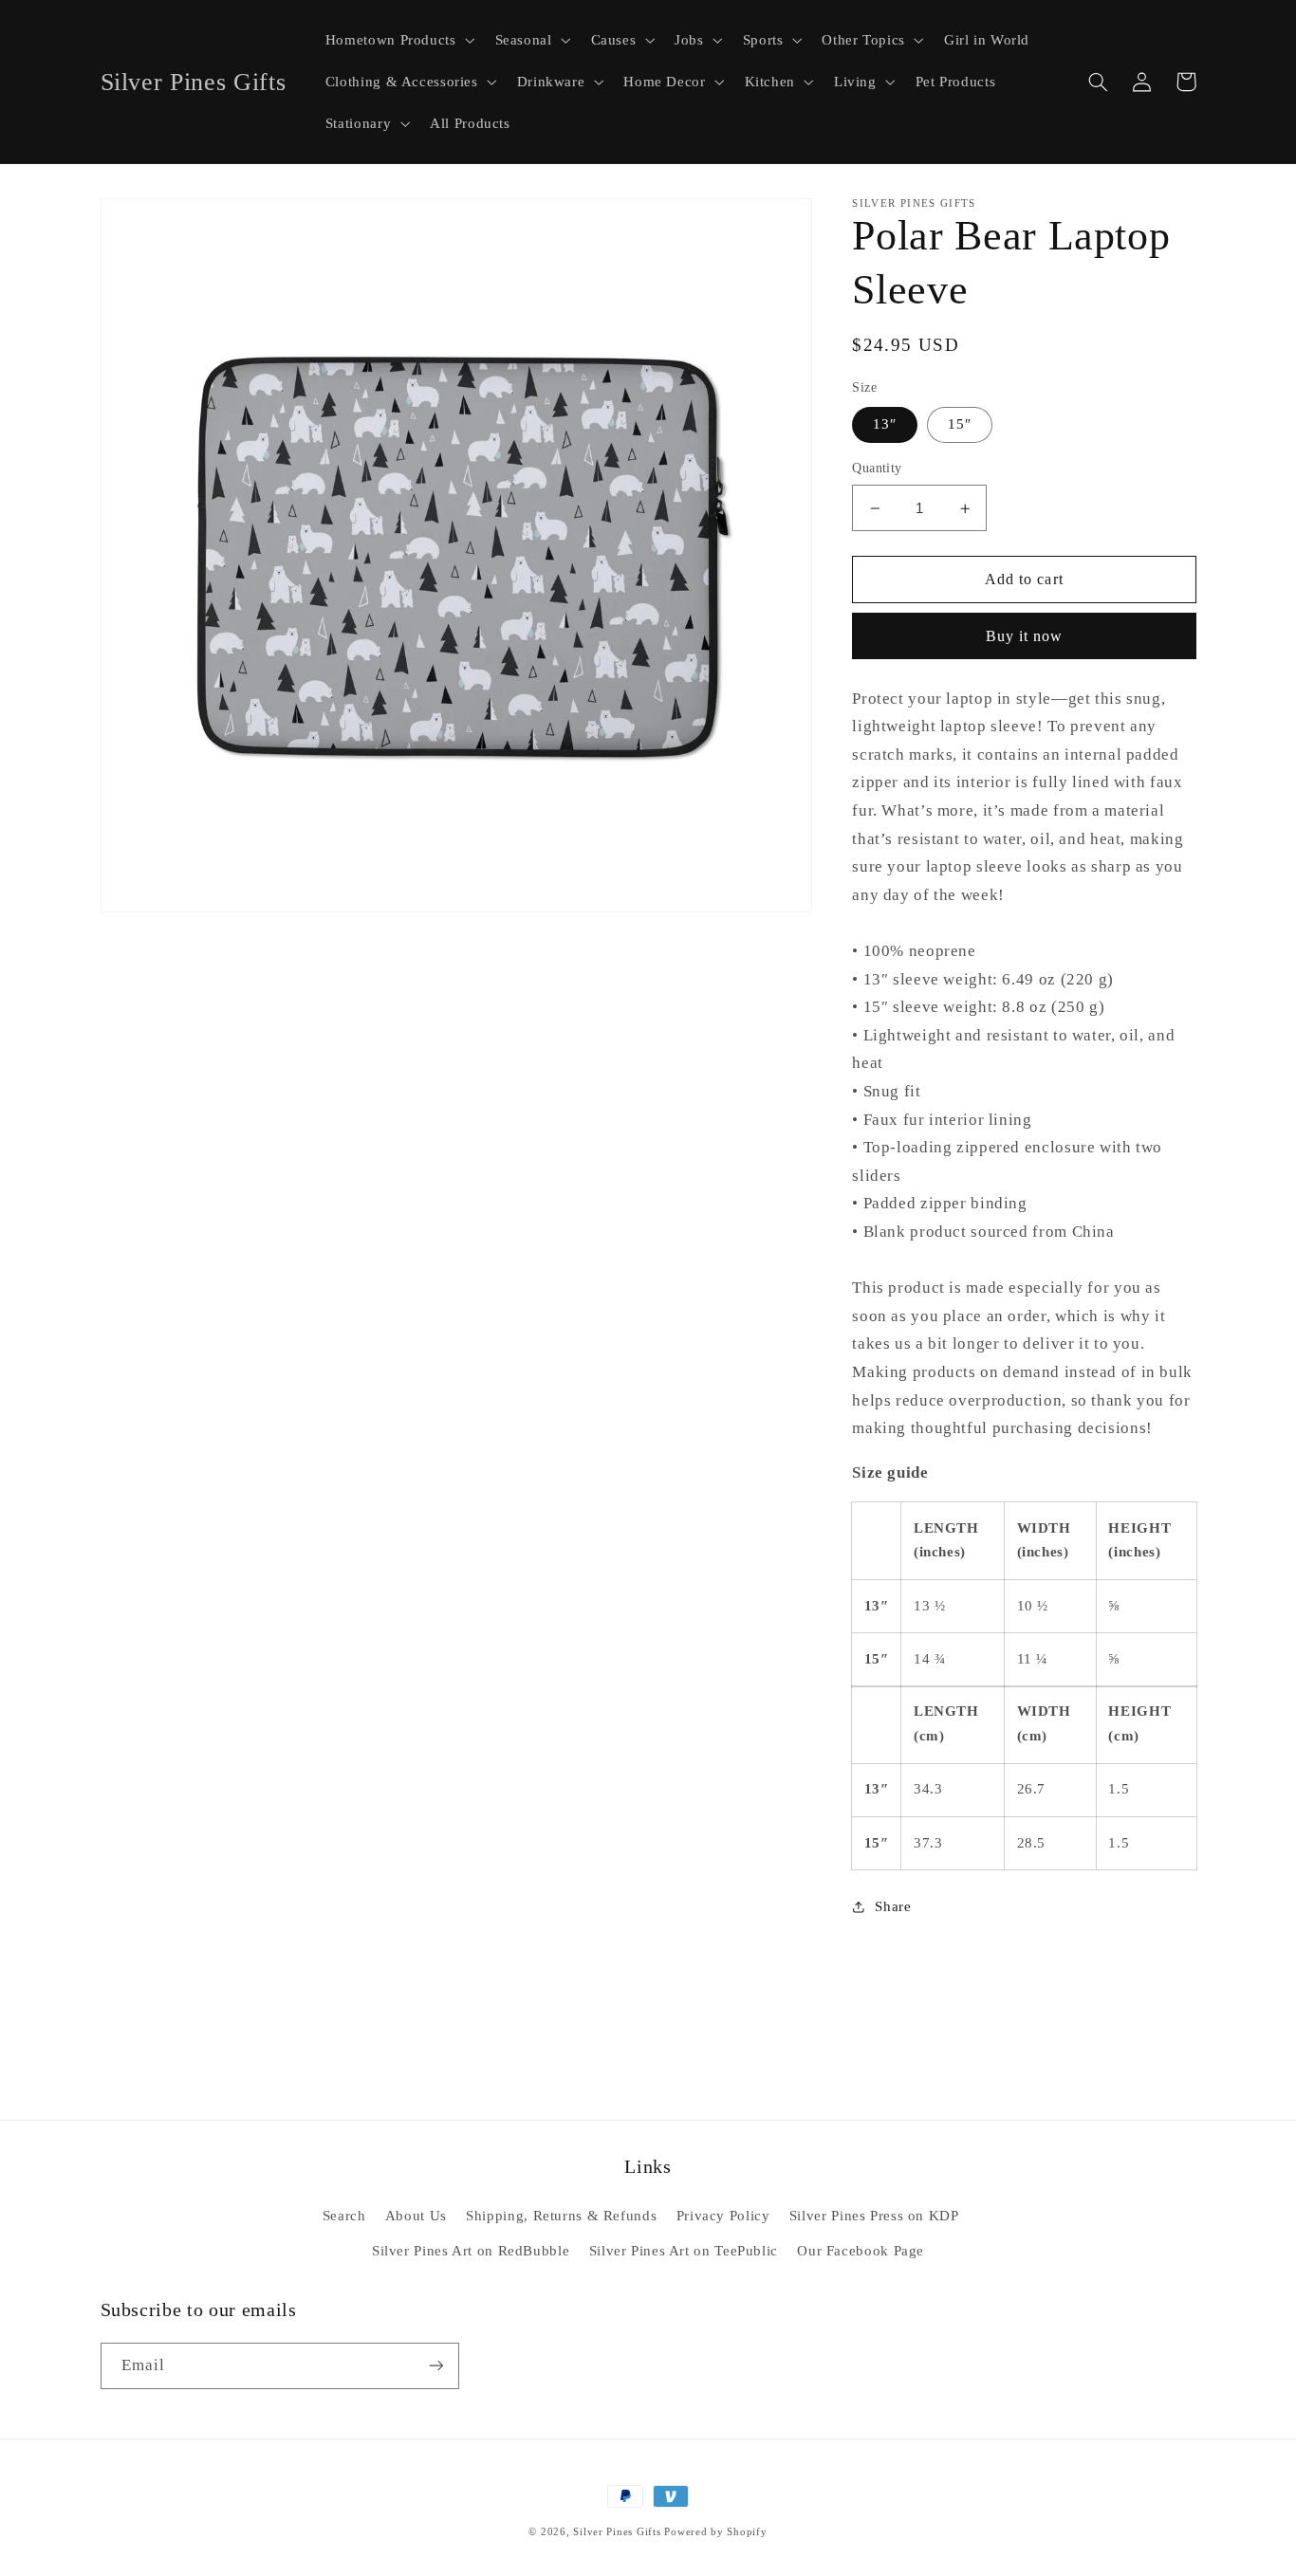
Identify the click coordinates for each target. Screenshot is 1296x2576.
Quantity (877, 469)
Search (344, 2216)
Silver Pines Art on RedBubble (471, 2251)
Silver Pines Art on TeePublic (684, 2251)
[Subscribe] (435, 2366)
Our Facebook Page (861, 2251)
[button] (398, 40)
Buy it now (1025, 636)
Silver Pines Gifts (617, 2532)
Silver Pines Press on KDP (874, 2216)
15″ (960, 425)
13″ (885, 425)
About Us (416, 2216)
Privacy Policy (723, 2216)
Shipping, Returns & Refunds (561, 2216)
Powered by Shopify (715, 2532)
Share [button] (893, 1906)
